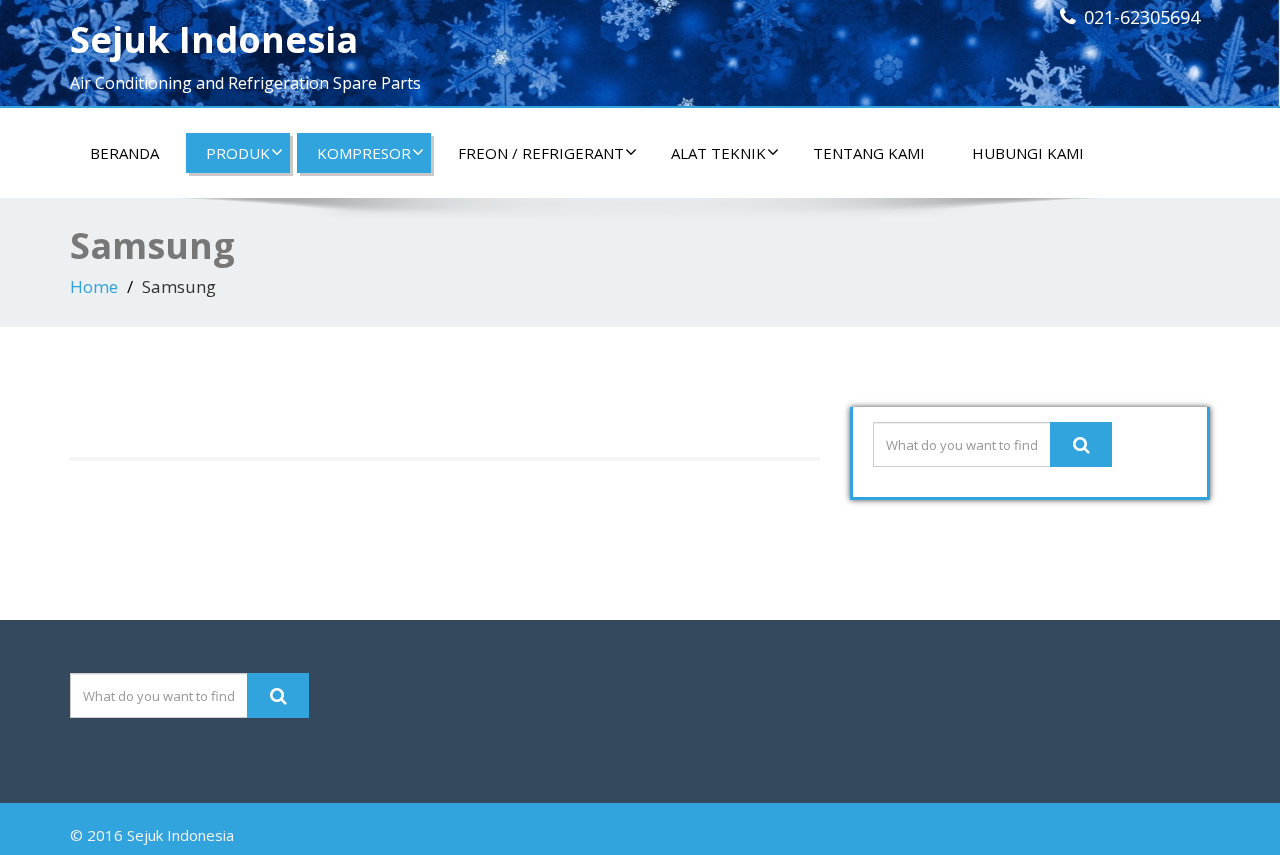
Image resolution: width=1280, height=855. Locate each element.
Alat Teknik (718, 153)
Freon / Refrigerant (541, 153)
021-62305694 (1142, 17)
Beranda (124, 153)
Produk (238, 153)
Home (94, 286)
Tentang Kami (869, 153)
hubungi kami (1028, 153)
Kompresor (364, 153)
